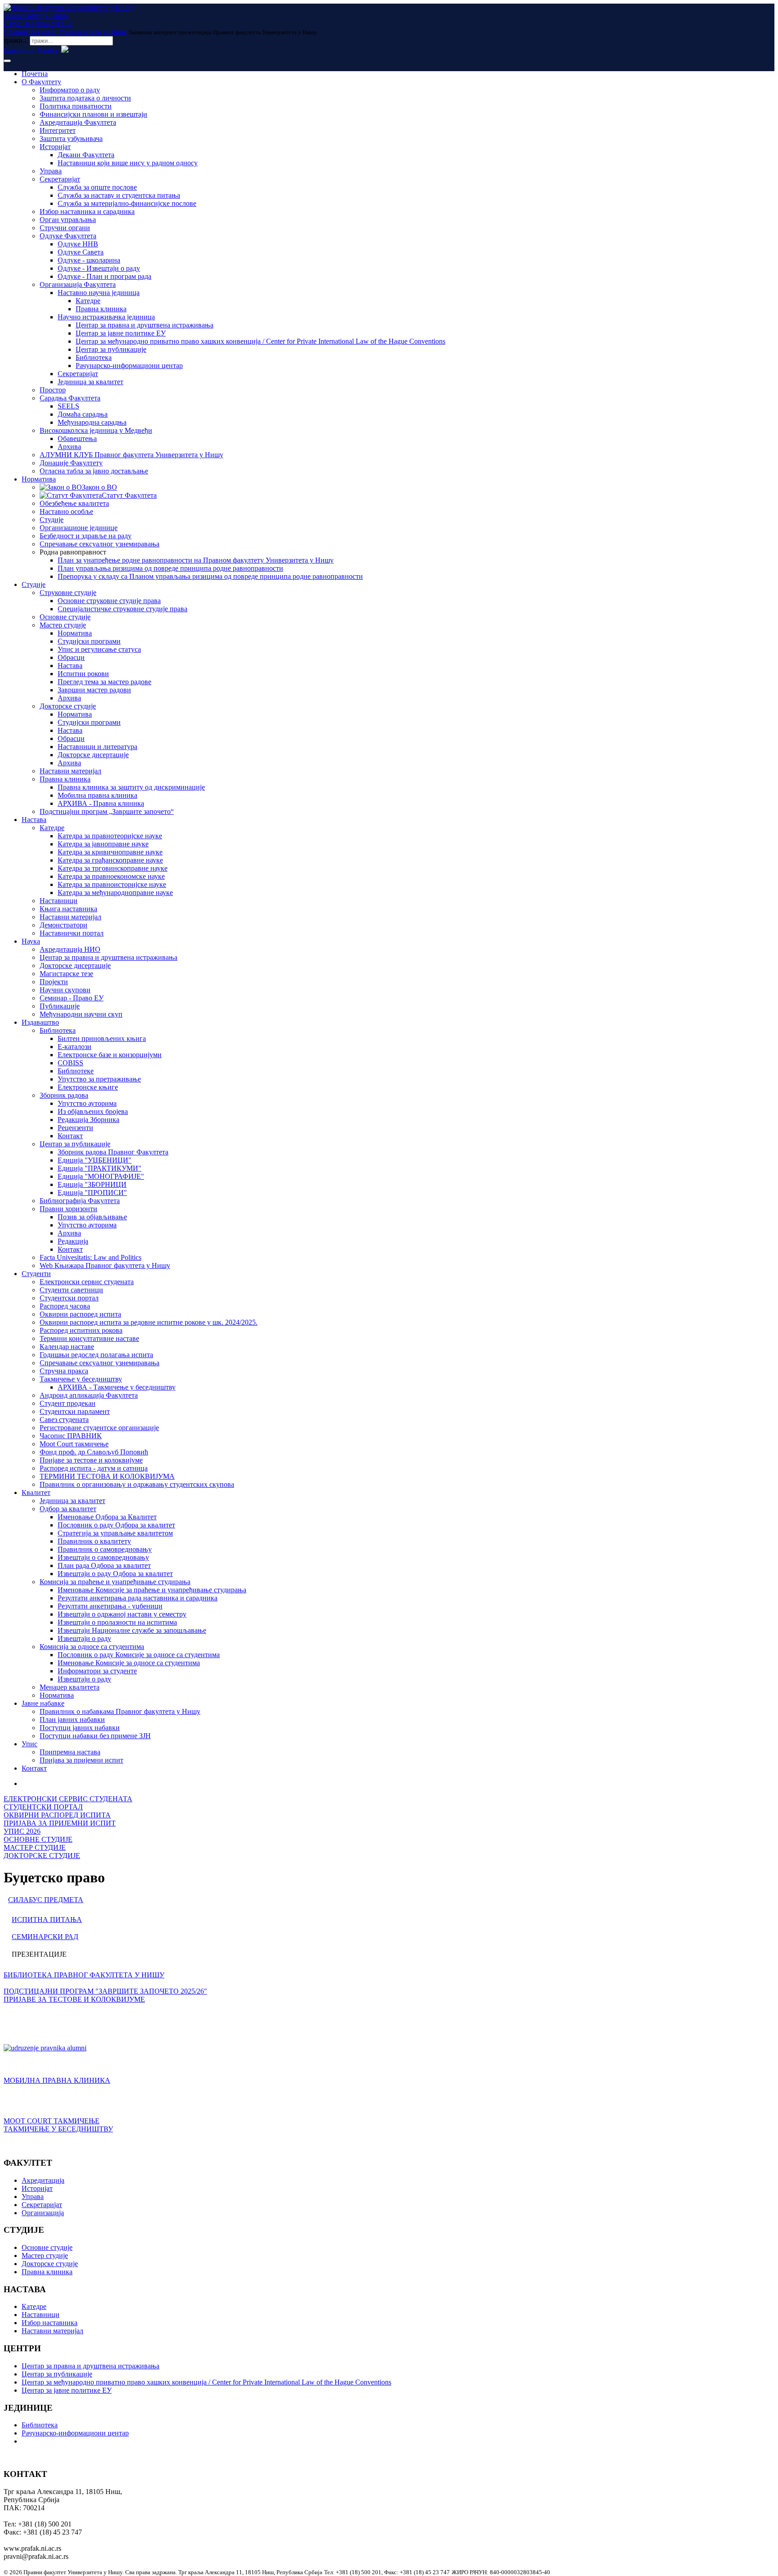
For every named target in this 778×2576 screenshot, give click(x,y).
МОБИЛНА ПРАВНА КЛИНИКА (57, 2080)
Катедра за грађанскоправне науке (110, 860)
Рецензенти (75, 1128)
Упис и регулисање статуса (99, 649)
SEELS (68, 406)
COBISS (70, 1063)
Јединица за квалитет (90, 382)
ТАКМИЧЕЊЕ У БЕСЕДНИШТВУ (58, 2129)
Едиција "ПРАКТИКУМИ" (100, 1168)
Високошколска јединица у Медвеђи (96, 430)
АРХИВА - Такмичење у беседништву (117, 1387)
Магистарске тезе (66, 974)
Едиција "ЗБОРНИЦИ (92, 1184)
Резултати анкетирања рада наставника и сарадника (138, 1598)
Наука (31, 941)
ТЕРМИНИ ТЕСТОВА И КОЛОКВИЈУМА (107, 1476)
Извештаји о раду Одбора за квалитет (115, 1574)
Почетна (35, 74)
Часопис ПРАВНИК (71, 1436)
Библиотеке (76, 1071)
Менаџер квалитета (70, 1687)
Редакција (73, 1241)
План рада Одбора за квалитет (104, 1565)
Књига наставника (68, 909)
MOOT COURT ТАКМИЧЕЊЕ (52, 2121)
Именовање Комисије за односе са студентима (129, 1663)
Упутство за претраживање (99, 1079)
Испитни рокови (83, 674)
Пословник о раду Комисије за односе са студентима (139, 1655)
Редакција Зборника (88, 1120)
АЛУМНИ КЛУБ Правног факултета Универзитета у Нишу (131, 455)
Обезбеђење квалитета (74, 503)
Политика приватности (76, 106)
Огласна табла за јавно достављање (94, 471)
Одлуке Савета (81, 252)
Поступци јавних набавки (80, 1728)
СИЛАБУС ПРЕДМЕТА (46, 1900)
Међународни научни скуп (81, 1014)
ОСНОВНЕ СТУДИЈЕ (38, 1839)
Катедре (88, 301)
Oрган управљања (68, 220)
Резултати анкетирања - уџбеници (110, 1606)
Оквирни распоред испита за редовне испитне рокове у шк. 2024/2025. (149, 1322)
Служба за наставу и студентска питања (119, 195)
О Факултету (41, 82)
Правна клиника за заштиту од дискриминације (131, 787)
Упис (29, 1744)
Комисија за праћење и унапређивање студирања (115, 1582)
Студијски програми (89, 641)
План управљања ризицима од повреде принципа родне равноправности (170, 568)
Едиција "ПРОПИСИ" (92, 1193)
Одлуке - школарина (89, 260)
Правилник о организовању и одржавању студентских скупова (137, 1484)
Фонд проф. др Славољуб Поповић (94, 1452)
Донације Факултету (71, 463)
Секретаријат (60, 179)
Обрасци (71, 657)
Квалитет (36, 1492)
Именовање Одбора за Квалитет (107, 1517)
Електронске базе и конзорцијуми (110, 1055)
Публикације (60, 1006)
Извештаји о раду (84, 1638)
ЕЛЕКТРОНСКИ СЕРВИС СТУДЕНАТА (68, 1799)
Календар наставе (67, 1347)
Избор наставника (50, 2323)
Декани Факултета (86, 155)
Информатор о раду (70, 90)
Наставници (59, 901)
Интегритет (58, 130)
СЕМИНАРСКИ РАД (45, 1937)
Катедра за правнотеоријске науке (110, 836)
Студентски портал (69, 1298)
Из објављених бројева (93, 1111)
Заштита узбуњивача (71, 139)
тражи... (16, 40)
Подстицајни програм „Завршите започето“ (107, 811)
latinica (47, 50)
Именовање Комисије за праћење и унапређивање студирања (152, 1590)
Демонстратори (63, 925)
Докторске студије (68, 706)
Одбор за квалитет (68, 1509)
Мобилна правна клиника (97, 795)
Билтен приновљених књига (102, 1038)
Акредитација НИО (70, 949)
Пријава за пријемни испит (81, 1760)
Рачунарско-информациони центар (129, 366)
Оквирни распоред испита (80, 1314)
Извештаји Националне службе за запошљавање (132, 1630)
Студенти (36, 1274)
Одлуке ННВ (78, 244)
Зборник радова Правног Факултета (113, 1152)
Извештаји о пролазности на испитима (117, 1622)
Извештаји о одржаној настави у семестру (122, 1614)
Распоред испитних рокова (81, 1330)
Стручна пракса (64, 1371)
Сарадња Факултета (70, 398)
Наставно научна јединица (99, 293)
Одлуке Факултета (68, 236)
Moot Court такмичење (74, 1444)
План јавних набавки (72, 1720)
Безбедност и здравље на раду (86, 536)
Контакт (70, 1136)
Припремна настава (70, 1752)
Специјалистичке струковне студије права (122, 609)
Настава (70, 666)
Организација (43, 2213)
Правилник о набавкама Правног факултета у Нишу (120, 1711)
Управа (51, 171)
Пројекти (54, 982)
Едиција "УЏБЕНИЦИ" (95, 1160)
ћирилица (19, 50)
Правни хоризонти (68, 1209)
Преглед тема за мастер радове (104, 682)
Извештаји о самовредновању (103, 1557)
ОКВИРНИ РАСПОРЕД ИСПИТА (57, 1815)
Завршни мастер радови (94, 690)
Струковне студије (68, 593)
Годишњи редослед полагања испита (96, 1355)
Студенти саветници (71, 1290)
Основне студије (65, 617)
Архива (69, 447)
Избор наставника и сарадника (87, 211)
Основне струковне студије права (109, 601)
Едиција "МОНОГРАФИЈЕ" (101, 1176)
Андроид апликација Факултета (89, 1395)
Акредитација (43, 2180)
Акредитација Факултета (78, 122)
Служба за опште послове (97, 187)
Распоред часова (65, 1306)
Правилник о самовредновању (105, 1549)
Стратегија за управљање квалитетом (115, 1533)
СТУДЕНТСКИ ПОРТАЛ (43, 1807)
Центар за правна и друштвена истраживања (145, 325)
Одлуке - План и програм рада (104, 276)
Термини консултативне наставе (89, 1338)
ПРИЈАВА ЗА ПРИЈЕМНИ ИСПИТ (60, 1823)
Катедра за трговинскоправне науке (113, 868)
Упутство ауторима (87, 1103)
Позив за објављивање (92, 1217)
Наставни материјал (70, 771)
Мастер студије (63, 625)
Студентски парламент (75, 1411)
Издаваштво (40, 1022)
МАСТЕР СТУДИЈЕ (35, 1847)
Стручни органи (65, 228)
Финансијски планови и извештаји (93, 114)
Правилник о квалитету (94, 1541)
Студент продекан (68, 1403)
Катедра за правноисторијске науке (112, 884)
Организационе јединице (79, 528)
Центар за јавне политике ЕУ (121, 333)
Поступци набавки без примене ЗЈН (95, 1736)
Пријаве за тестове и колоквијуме (91, 1460)
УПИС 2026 (22, 1831)
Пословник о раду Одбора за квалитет (116, 1525)
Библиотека (94, 357)
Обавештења (77, 438)
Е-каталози (75, 1047)
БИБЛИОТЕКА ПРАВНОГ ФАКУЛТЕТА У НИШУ (84, 1975)
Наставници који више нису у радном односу (128, 163)
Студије (52, 520)
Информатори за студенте (97, 1671)
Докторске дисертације (93, 755)
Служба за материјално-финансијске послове (127, 203)
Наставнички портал (72, 933)
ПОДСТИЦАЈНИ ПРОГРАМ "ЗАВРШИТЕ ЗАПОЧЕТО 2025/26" (105, 1991)
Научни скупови (65, 990)
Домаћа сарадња (83, 414)
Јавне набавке (43, 1703)
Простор (53, 390)
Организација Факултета (78, 284)
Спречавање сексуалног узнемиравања (100, 544)
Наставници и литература (97, 747)
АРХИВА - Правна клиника (101, 803)
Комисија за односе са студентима (92, 1647)
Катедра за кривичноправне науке (110, 852)
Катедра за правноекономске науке (111, 876)
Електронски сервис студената (87, 1282)
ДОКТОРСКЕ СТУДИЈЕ (42, 1856)
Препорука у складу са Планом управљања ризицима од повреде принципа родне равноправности (210, 576)
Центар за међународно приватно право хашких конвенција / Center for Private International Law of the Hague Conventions (260, 341)
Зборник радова (64, 1095)
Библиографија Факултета (80, 1201)
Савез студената (64, 1420)
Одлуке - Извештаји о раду (99, 268)
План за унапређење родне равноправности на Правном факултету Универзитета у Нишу (196, 560)
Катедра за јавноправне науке (103, 844)
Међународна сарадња (92, 422)
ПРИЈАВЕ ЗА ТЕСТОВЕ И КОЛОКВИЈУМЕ (74, 1999)
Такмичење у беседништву (81, 1379)
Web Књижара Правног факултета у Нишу (105, 1265)
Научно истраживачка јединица (106, 317)
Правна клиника (101, 309)
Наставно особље (66, 511)
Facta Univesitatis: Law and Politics (90, 1257)
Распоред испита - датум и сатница (94, 1468)
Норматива (39, 479)
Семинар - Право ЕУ (72, 998)
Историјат (55, 147)
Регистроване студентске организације (99, 1428)
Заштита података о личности (85, 98)
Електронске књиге (88, 1087)
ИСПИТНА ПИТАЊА (47, 1920)
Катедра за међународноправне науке (115, 893)
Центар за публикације (111, 349)
